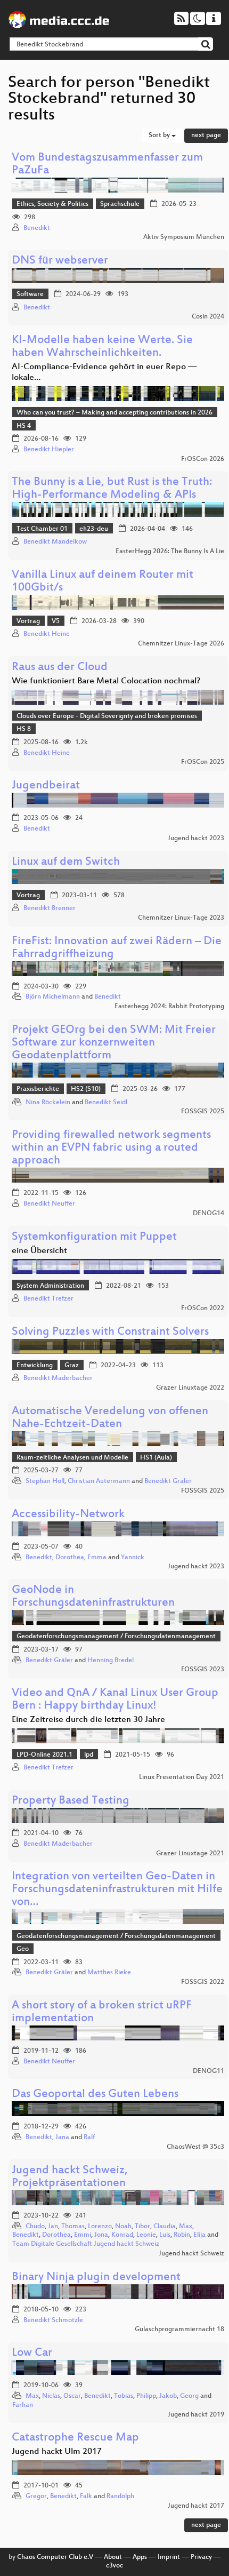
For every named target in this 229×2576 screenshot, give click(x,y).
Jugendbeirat (46, 786)
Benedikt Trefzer (48, 1299)
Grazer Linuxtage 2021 (190, 1854)
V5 (56, 621)
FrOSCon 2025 (203, 762)
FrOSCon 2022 (203, 1309)
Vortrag (28, 621)
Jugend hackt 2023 (196, 839)
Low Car (32, 2353)
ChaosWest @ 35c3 (195, 2147)
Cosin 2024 (208, 317)
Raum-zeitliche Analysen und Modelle (72, 1458)
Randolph (120, 2497)
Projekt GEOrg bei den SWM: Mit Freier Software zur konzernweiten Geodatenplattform (114, 1043)
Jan (53, 2227)
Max (186, 2227)
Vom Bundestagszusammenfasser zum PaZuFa (107, 165)
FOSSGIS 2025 (203, 1112)
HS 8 (24, 729)
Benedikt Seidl (106, 1103)
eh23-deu (94, 529)
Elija (199, 2235)
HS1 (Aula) (156, 1458)
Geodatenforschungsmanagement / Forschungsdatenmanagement (116, 1637)
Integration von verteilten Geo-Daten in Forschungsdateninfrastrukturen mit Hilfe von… (117, 1890)
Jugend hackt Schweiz (191, 2254)
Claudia (165, 2227)
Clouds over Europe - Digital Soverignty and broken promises (107, 716)
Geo (23, 1949)
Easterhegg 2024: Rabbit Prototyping (169, 1007)
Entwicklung (35, 1366)
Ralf (89, 2138)
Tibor (142, 2227)
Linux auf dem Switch (66, 862)
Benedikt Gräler (168, 1481)
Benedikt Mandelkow (55, 542)
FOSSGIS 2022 (203, 1982)
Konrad (122, 2235)
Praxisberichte (38, 1089)
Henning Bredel (111, 1661)
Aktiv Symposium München (184, 237)
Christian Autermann (99, 1481)
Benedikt (37, 228)
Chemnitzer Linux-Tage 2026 (181, 644)
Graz (72, 1366)
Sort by (160, 135)
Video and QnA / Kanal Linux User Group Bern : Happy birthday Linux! (115, 1700)
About (113, 2557)
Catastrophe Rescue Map (75, 2438)
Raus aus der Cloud (60, 668)
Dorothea (70, 1558)
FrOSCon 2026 (203, 459)
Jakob (168, 2396)
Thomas (73, 2227)
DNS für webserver (60, 261)
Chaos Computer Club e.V (55, 2557)
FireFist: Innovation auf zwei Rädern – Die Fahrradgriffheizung (117, 948)
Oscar (72, 2396)
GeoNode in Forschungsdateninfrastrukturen (93, 1597)
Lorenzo (100, 2227)
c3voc (114, 2566)
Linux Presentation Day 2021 (182, 1777)
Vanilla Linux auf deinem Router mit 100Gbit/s (103, 582)
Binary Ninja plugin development (96, 2278)
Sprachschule (120, 204)
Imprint (169, 2557)
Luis (165, 2235)
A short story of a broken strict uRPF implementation (102, 2012)
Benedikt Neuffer (49, 1204)
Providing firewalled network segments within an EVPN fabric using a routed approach (111, 1148)
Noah (123, 2227)
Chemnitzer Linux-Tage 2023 (181, 918)
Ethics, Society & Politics (52, 204)
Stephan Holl (45, 1481)
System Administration (50, 1286)
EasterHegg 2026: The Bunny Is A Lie (170, 552)
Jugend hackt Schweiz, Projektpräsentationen (70, 2177)
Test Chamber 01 (42, 529)
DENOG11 (208, 2071)
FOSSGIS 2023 (203, 1670)
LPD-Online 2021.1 (44, 1755)
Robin (182, 2235)
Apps (140, 2557)
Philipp (146, 2396)
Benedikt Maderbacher (58, 1378)
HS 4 (24, 426)
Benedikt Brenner (50, 908)
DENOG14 (208, 1214)
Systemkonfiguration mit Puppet (94, 1237)
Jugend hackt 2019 (196, 2415)
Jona (101, 2235)
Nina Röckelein (48, 1103)
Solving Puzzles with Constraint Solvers (110, 1332)
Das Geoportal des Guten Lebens (95, 2095)
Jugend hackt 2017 (196, 2506)
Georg (189, 2396)
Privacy (201, 2557)
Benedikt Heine (47, 634)
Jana (62, 2138)
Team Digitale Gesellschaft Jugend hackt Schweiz (86, 2244)
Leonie (146, 2235)
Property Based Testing (71, 1801)
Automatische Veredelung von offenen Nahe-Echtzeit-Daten (110, 1418)
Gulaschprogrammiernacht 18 (179, 2330)
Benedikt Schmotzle (53, 2320)
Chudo (35, 2227)
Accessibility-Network (68, 1515)
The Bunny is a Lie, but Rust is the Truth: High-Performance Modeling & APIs (112, 489)
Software (30, 294)
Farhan (23, 2405)
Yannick (133, 1558)
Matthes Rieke (109, 1973)
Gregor (36, 2497)
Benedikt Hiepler (49, 450)
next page (206, 135)
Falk (86, 2497)
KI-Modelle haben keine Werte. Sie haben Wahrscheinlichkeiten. (102, 347)
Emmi (83, 2235)
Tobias (124, 2396)
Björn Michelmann (53, 997)
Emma (97, 1558)
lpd (89, 1755)
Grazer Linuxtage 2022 (190, 1388)
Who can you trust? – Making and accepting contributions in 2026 (114, 413)
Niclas (51, 2396)
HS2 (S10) (86, 1089)
